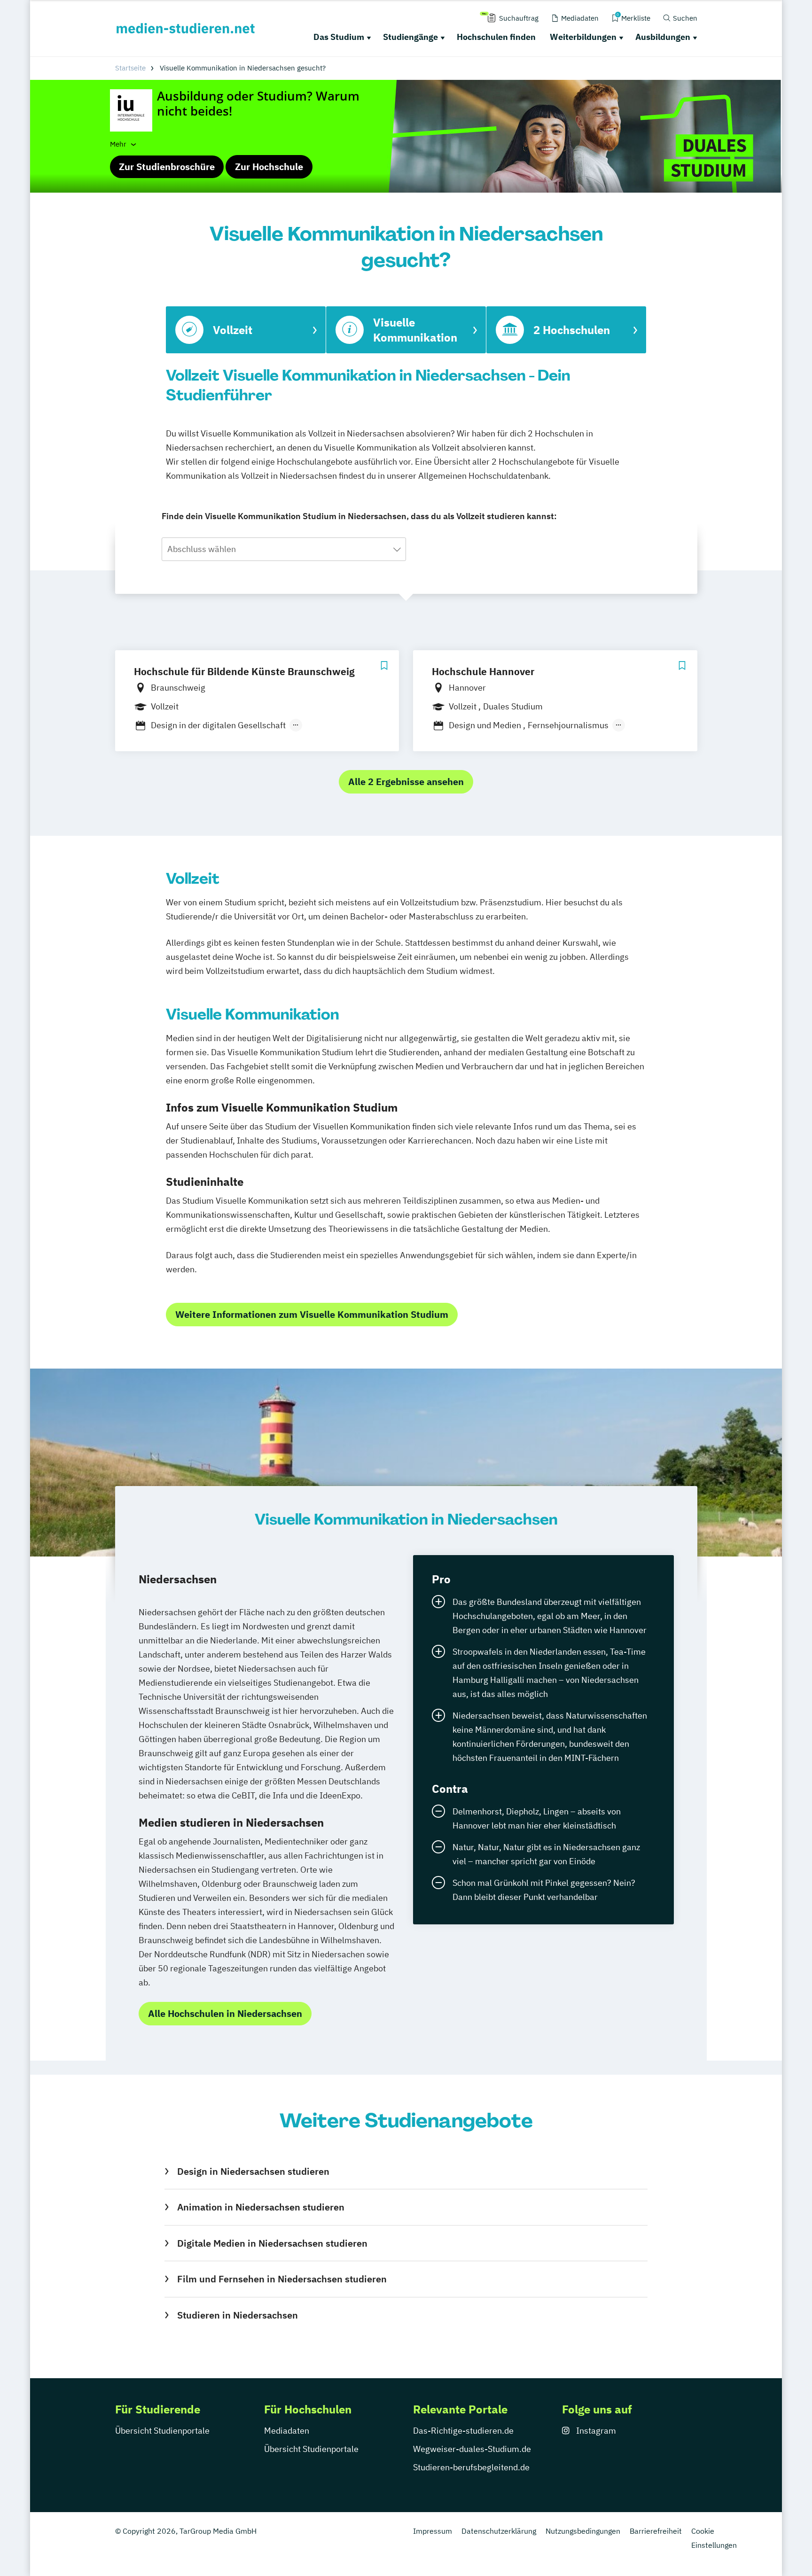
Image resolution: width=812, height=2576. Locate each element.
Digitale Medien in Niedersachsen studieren (272, 2243)
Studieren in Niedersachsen (237, 2315)
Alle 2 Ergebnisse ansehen (406, 782)
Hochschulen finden (496, 37)
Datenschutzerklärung (499, 2531)
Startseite (130, 68)
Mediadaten (287, 2431)
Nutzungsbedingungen (583, 2531)
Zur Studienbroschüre (167, 167)
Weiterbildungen (583, 37)
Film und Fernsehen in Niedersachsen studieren (282, 2279)
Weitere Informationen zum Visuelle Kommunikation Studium (312, 1314)
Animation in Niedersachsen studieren (261, 2207)
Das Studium (339, 37)
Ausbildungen (663, 37)
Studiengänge (410, 37)
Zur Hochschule (269, 167)
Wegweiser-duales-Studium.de (472, 2449)
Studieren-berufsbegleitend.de (471, 2467)
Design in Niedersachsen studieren (253, 2171)
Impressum (433, 2531)
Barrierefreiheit (656, 2531)
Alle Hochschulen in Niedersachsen (225, 2013)
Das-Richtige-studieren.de (463, 2431)
